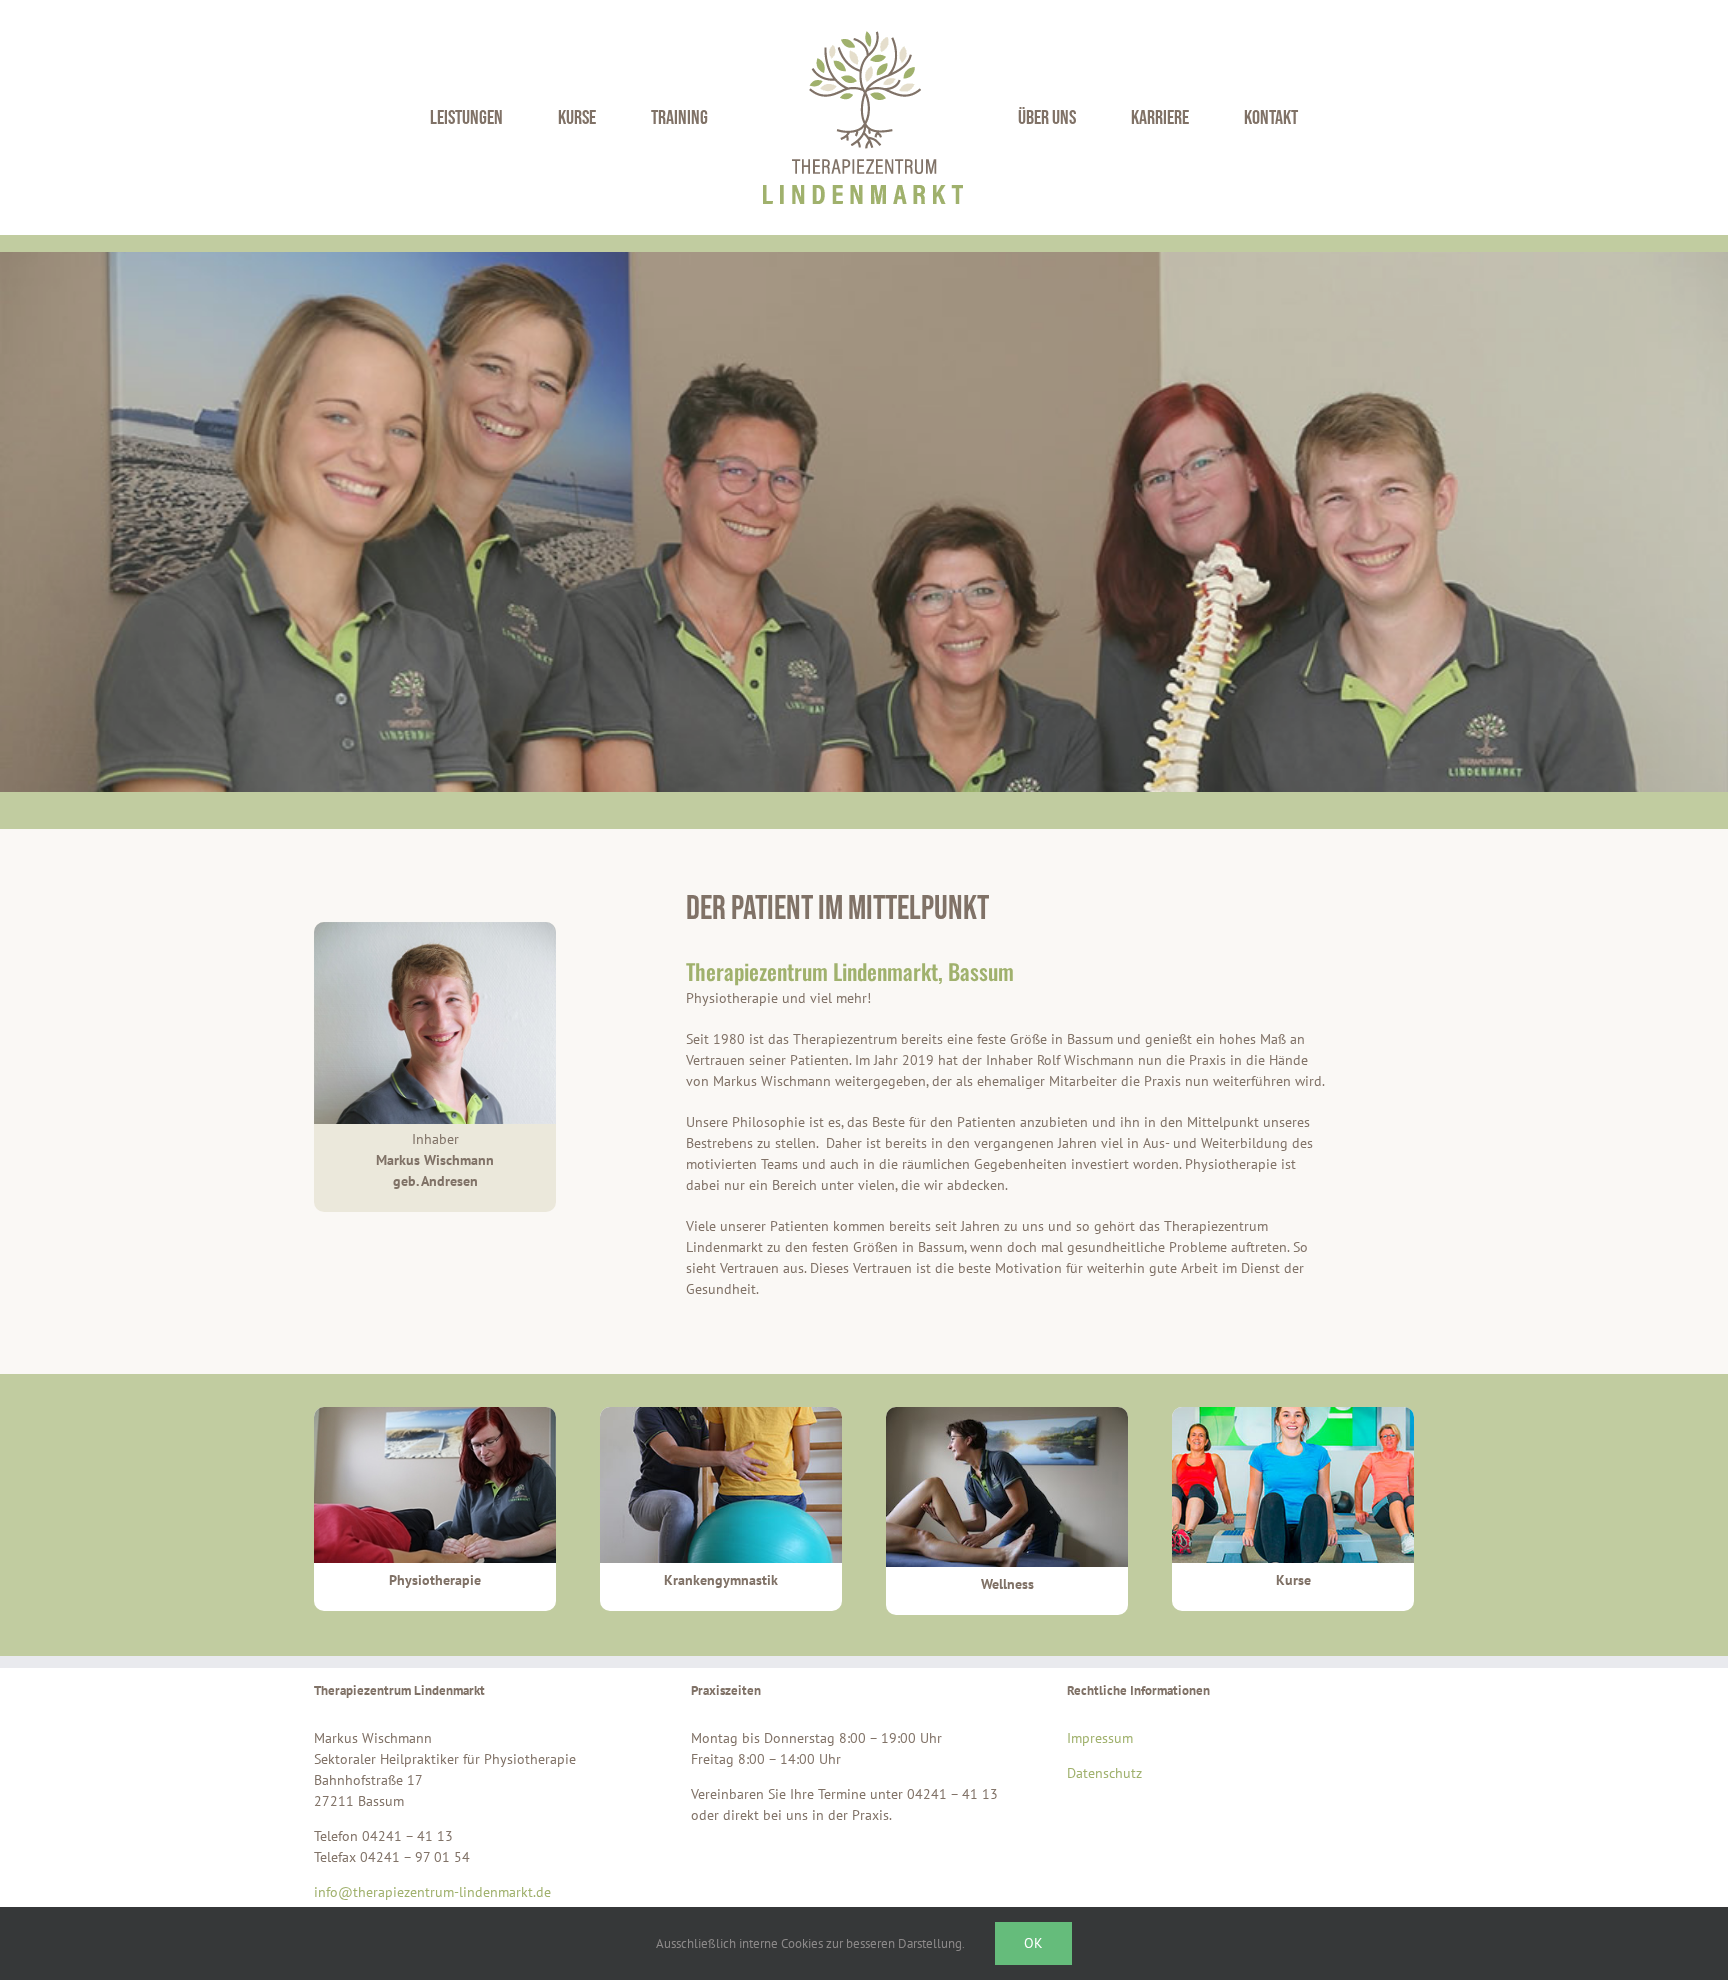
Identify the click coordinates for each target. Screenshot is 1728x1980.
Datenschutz (1104, 1773)
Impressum (1100, 1738)
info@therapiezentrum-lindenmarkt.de (432, 1892)
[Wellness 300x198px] (1007, 1414)
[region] (864, 522)
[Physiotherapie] (435, 1414)
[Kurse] (1293, 1414)
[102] (721, 1414)
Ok (1033, 1943)
